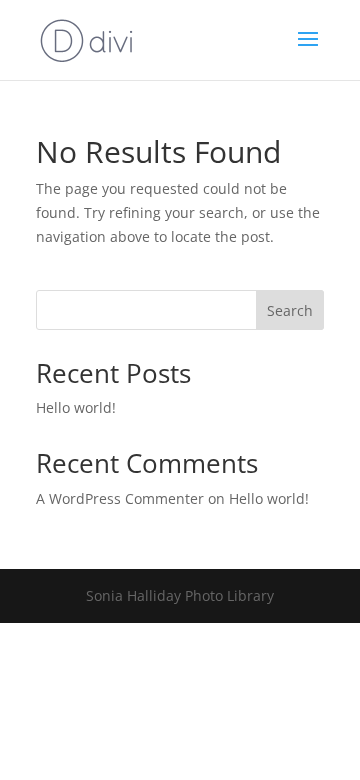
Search (290, 310)
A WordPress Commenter (120, 498)
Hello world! (76, 407)
